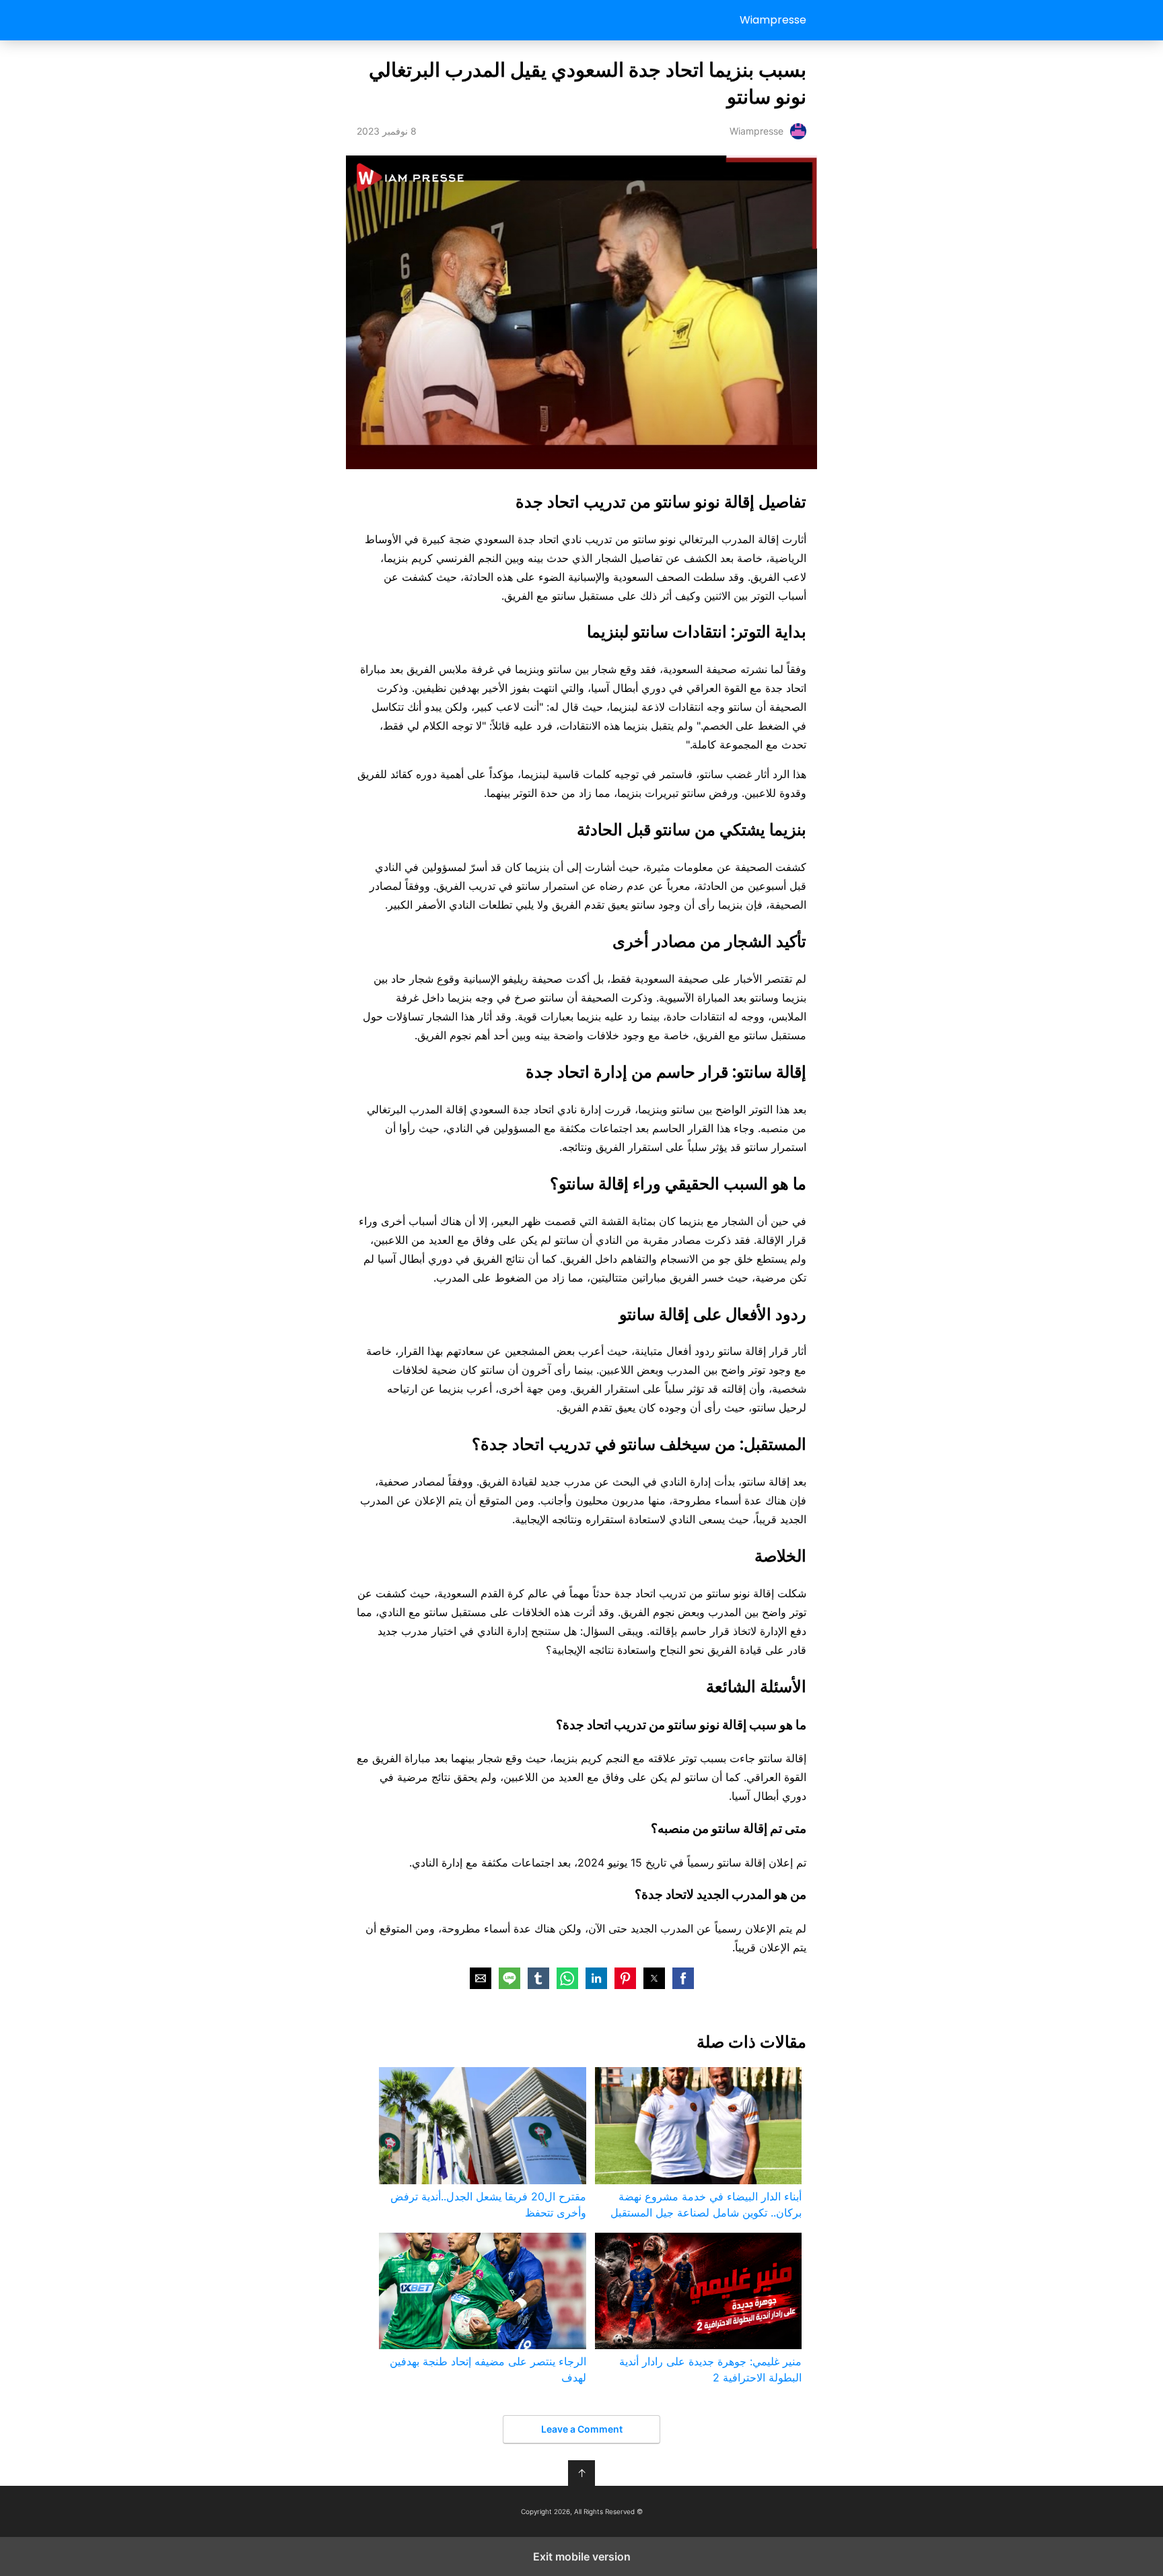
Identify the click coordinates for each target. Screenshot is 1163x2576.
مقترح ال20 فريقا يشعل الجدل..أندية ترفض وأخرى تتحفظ (488, 2204)
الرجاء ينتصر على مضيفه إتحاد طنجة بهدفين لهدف (488, 2369)
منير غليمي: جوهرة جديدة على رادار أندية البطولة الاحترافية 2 (710, 2369)
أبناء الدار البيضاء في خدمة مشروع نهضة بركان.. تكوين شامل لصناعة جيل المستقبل (706, 2204)
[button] (683, 1978)
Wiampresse (773, 20)
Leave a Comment (582, 2429)
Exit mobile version (582, 2556)
